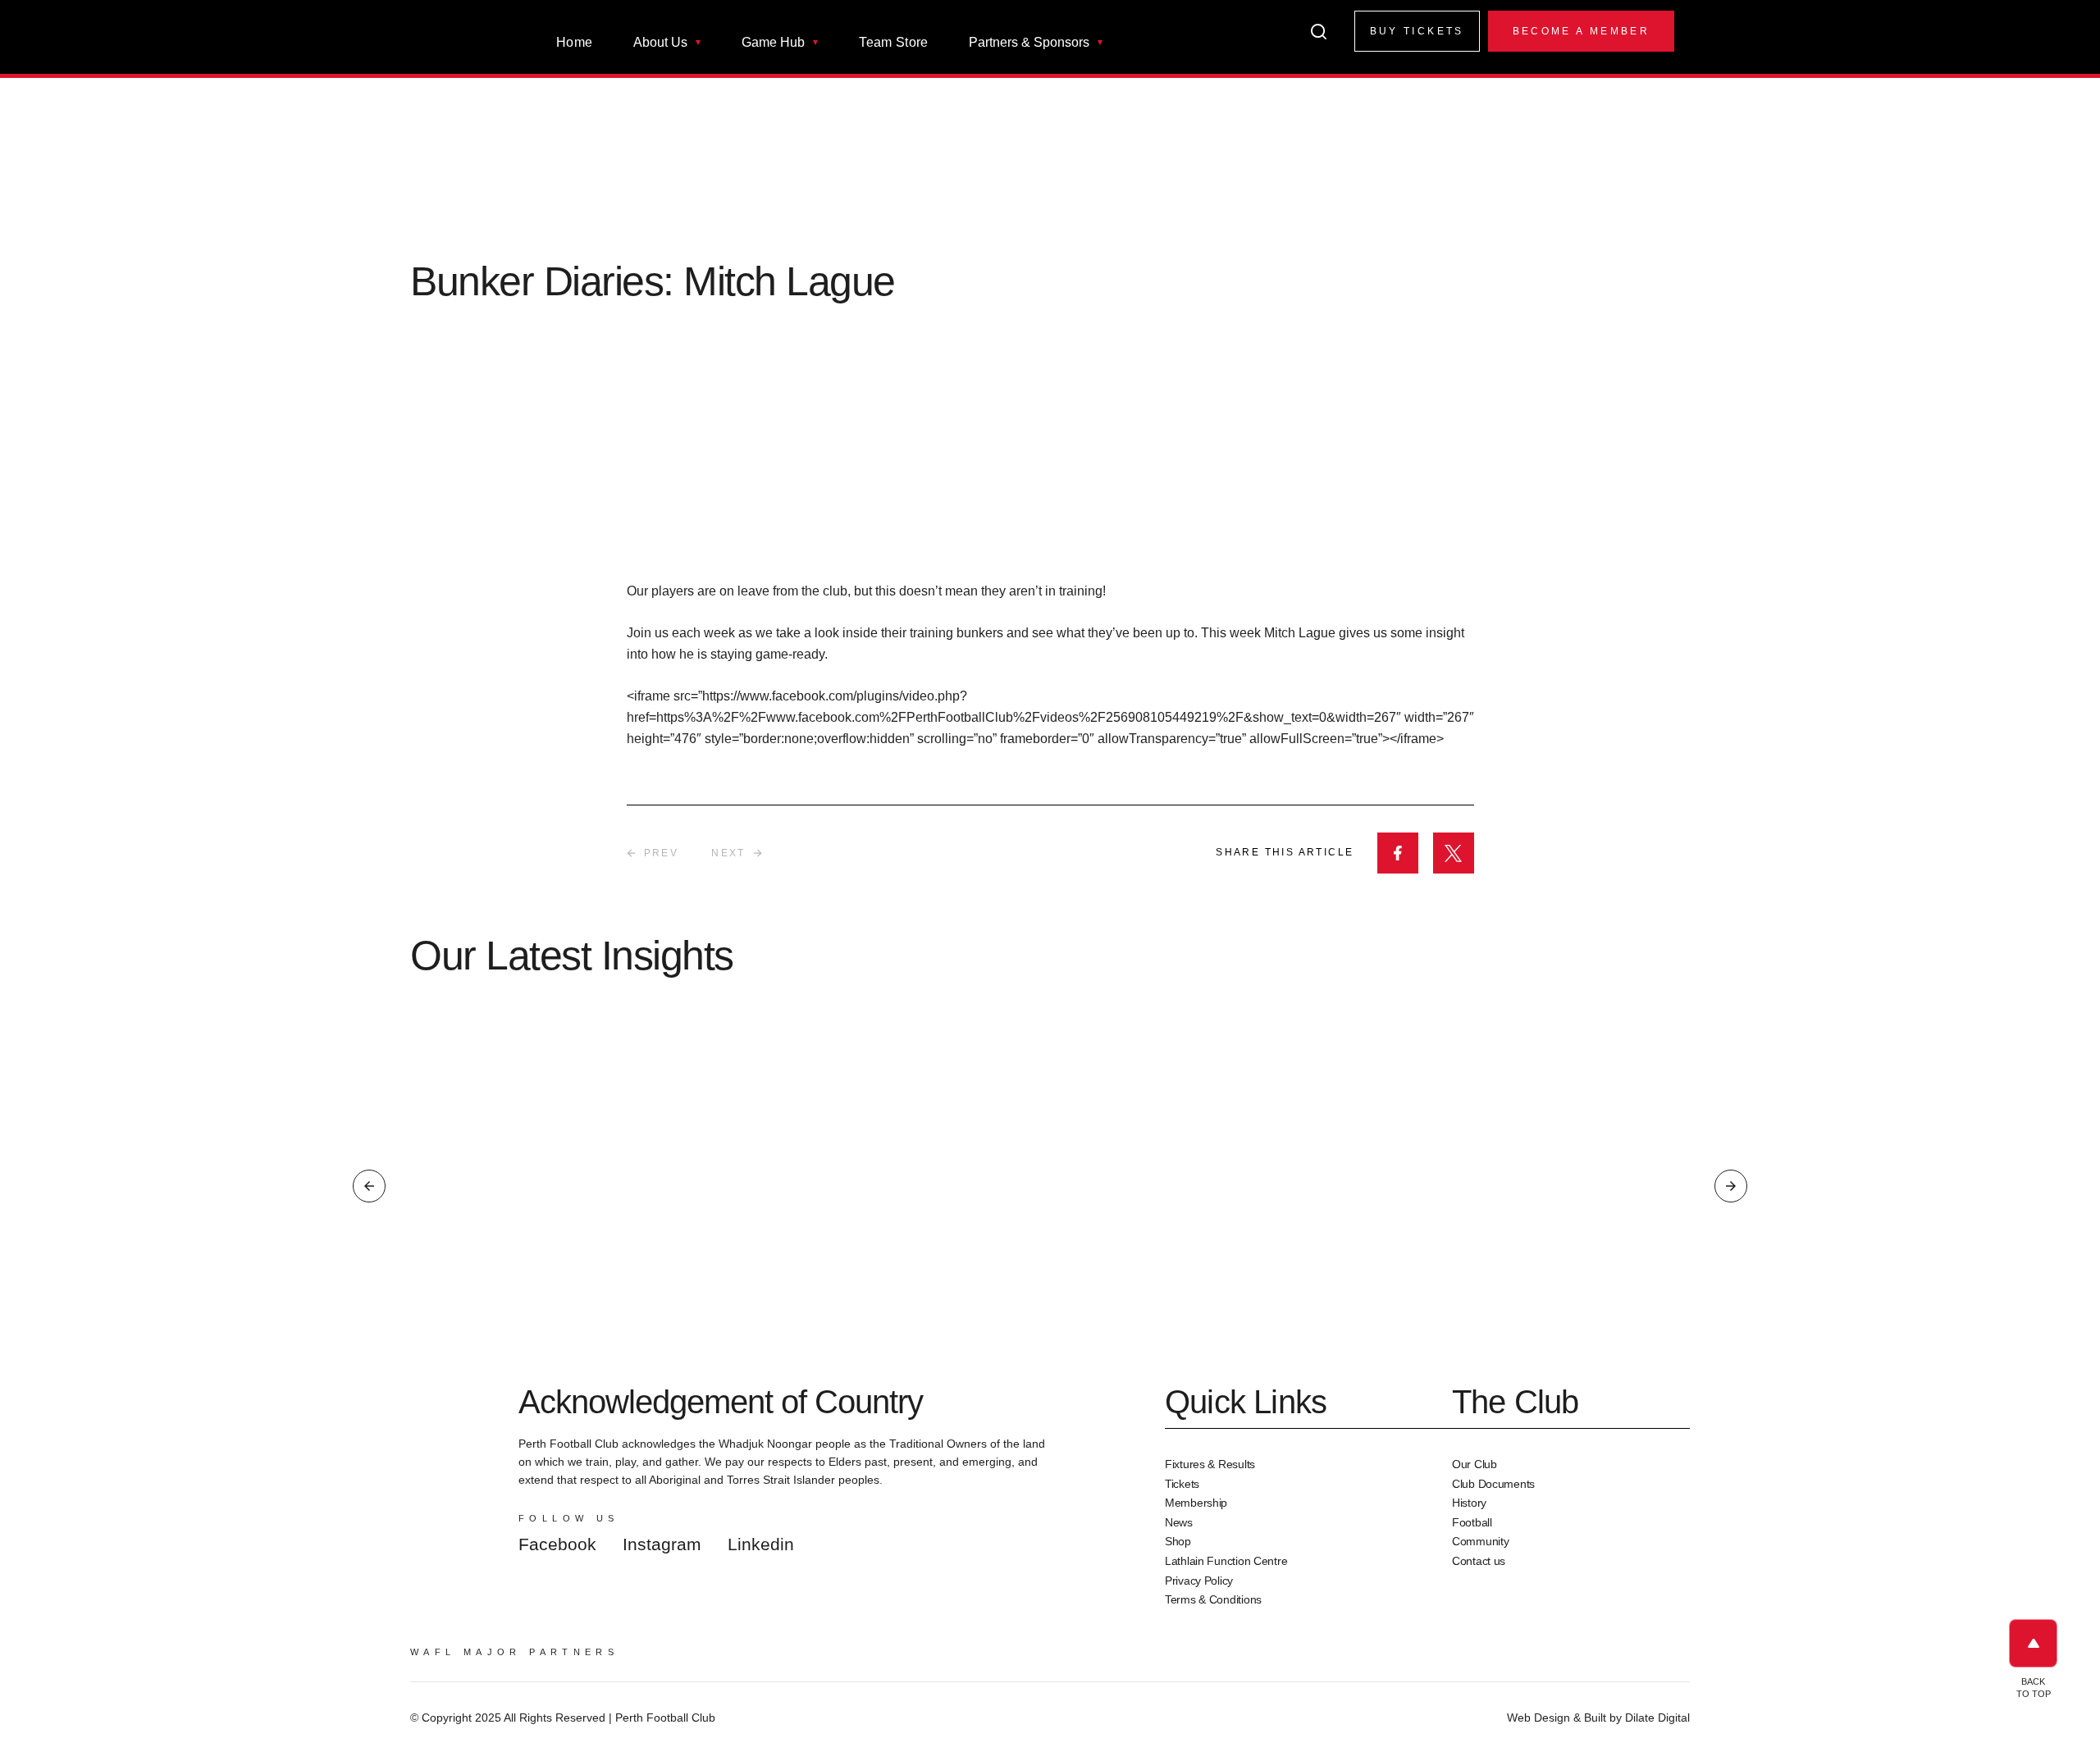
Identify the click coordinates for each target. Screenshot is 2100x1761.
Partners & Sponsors (1029, 43)
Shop (1178, 1541)
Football (1472, 1522)
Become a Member (1581, 31)
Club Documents (1493, 1484)
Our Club (1475, 1464)
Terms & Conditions (1213, 1599)
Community (1480, 1541)
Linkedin (761, 1544)
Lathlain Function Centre (1226, 1561)
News (1179, 1522)
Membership (1196, 1503)
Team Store (893, 43)
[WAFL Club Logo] (447, 48)
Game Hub (773, 43)
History (1469, 1503)
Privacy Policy (1199, 1581)
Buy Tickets (1417, 31)
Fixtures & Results (1210, 1464)
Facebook (557, 1544)
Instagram (662, 1544)
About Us (660, 43)
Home (574, 43)
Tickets (1182, 1484)
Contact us (1479, 1561)
